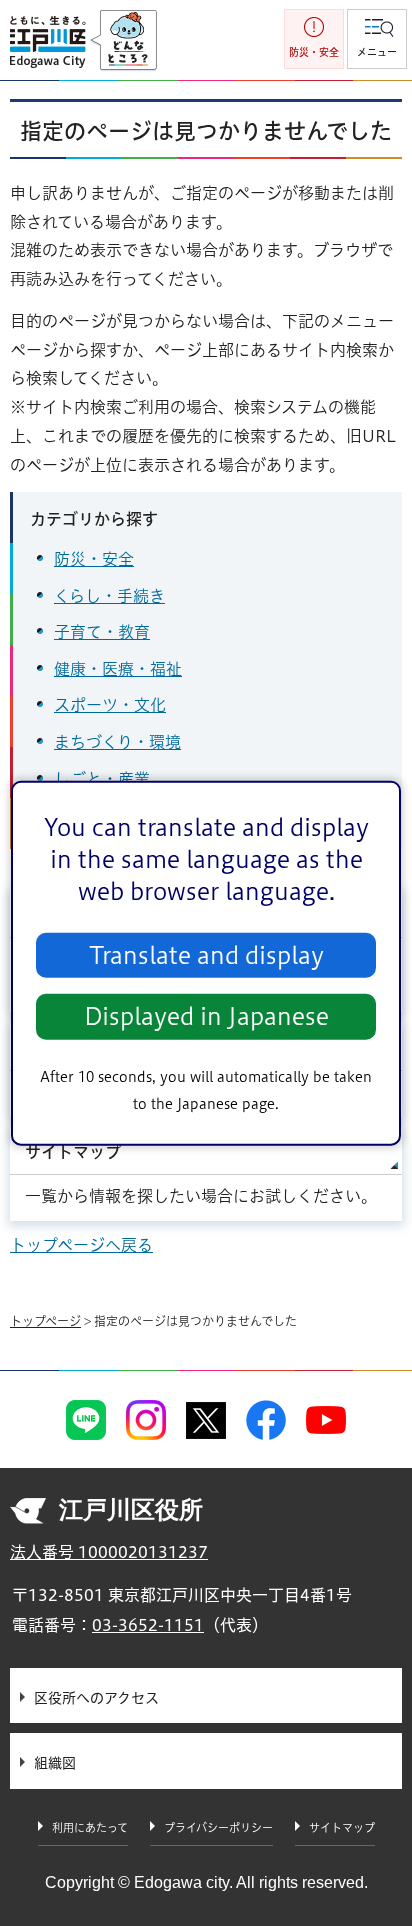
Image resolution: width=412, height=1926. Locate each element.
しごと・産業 (102, 779)
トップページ (45, 1321)
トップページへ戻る (81, 1245)
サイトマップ (73, 1152)
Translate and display (206, 955)
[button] (377, 39)
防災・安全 (94, 559)
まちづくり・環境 (117, 742)
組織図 (55, 1763)
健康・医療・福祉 (118, 669)
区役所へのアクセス (96, 1698)
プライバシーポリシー (218, 1827)
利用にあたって (90, 1827)
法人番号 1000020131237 (109, 1552)
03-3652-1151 (148, 1625)
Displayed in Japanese (206, 1016)
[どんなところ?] (123, 41)
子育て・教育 (102, 632)
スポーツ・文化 (110, 705)
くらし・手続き (109, 596)
